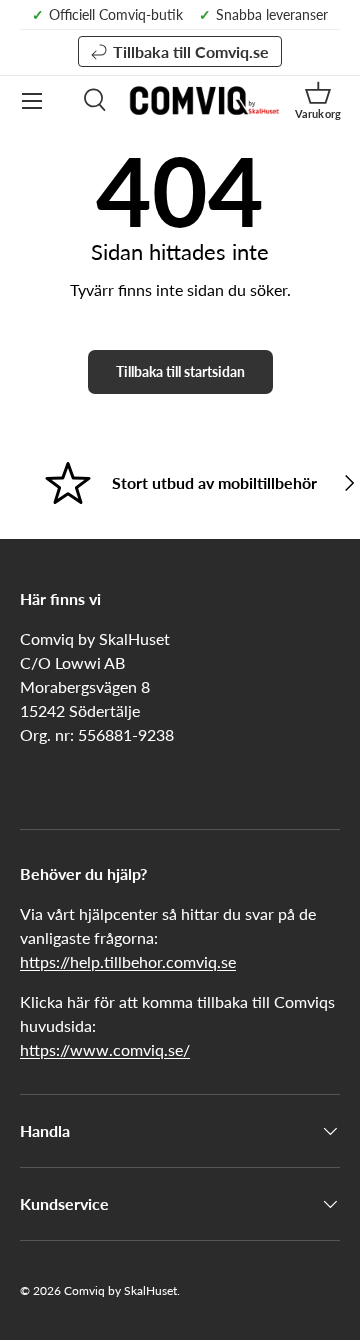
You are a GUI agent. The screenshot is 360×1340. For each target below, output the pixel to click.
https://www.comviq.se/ (105, 1049)
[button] (318, 101)
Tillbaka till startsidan (180, 371)
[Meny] (32, 101)
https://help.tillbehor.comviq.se (128, 961)
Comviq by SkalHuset (120, 1290)
